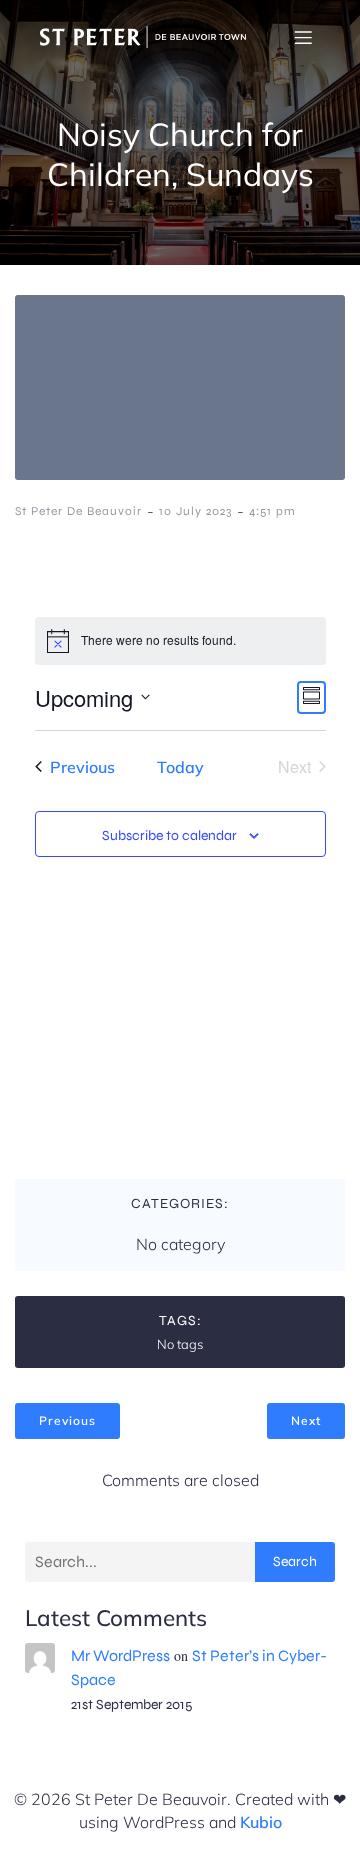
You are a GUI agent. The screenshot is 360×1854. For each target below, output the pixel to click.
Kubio (261, 1822)
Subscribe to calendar (169, 835)
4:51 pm (272, 511)
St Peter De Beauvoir (78, 511)
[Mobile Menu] (303, 37)
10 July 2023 (195, 511)
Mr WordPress (120, 1655)
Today (180, 767)
